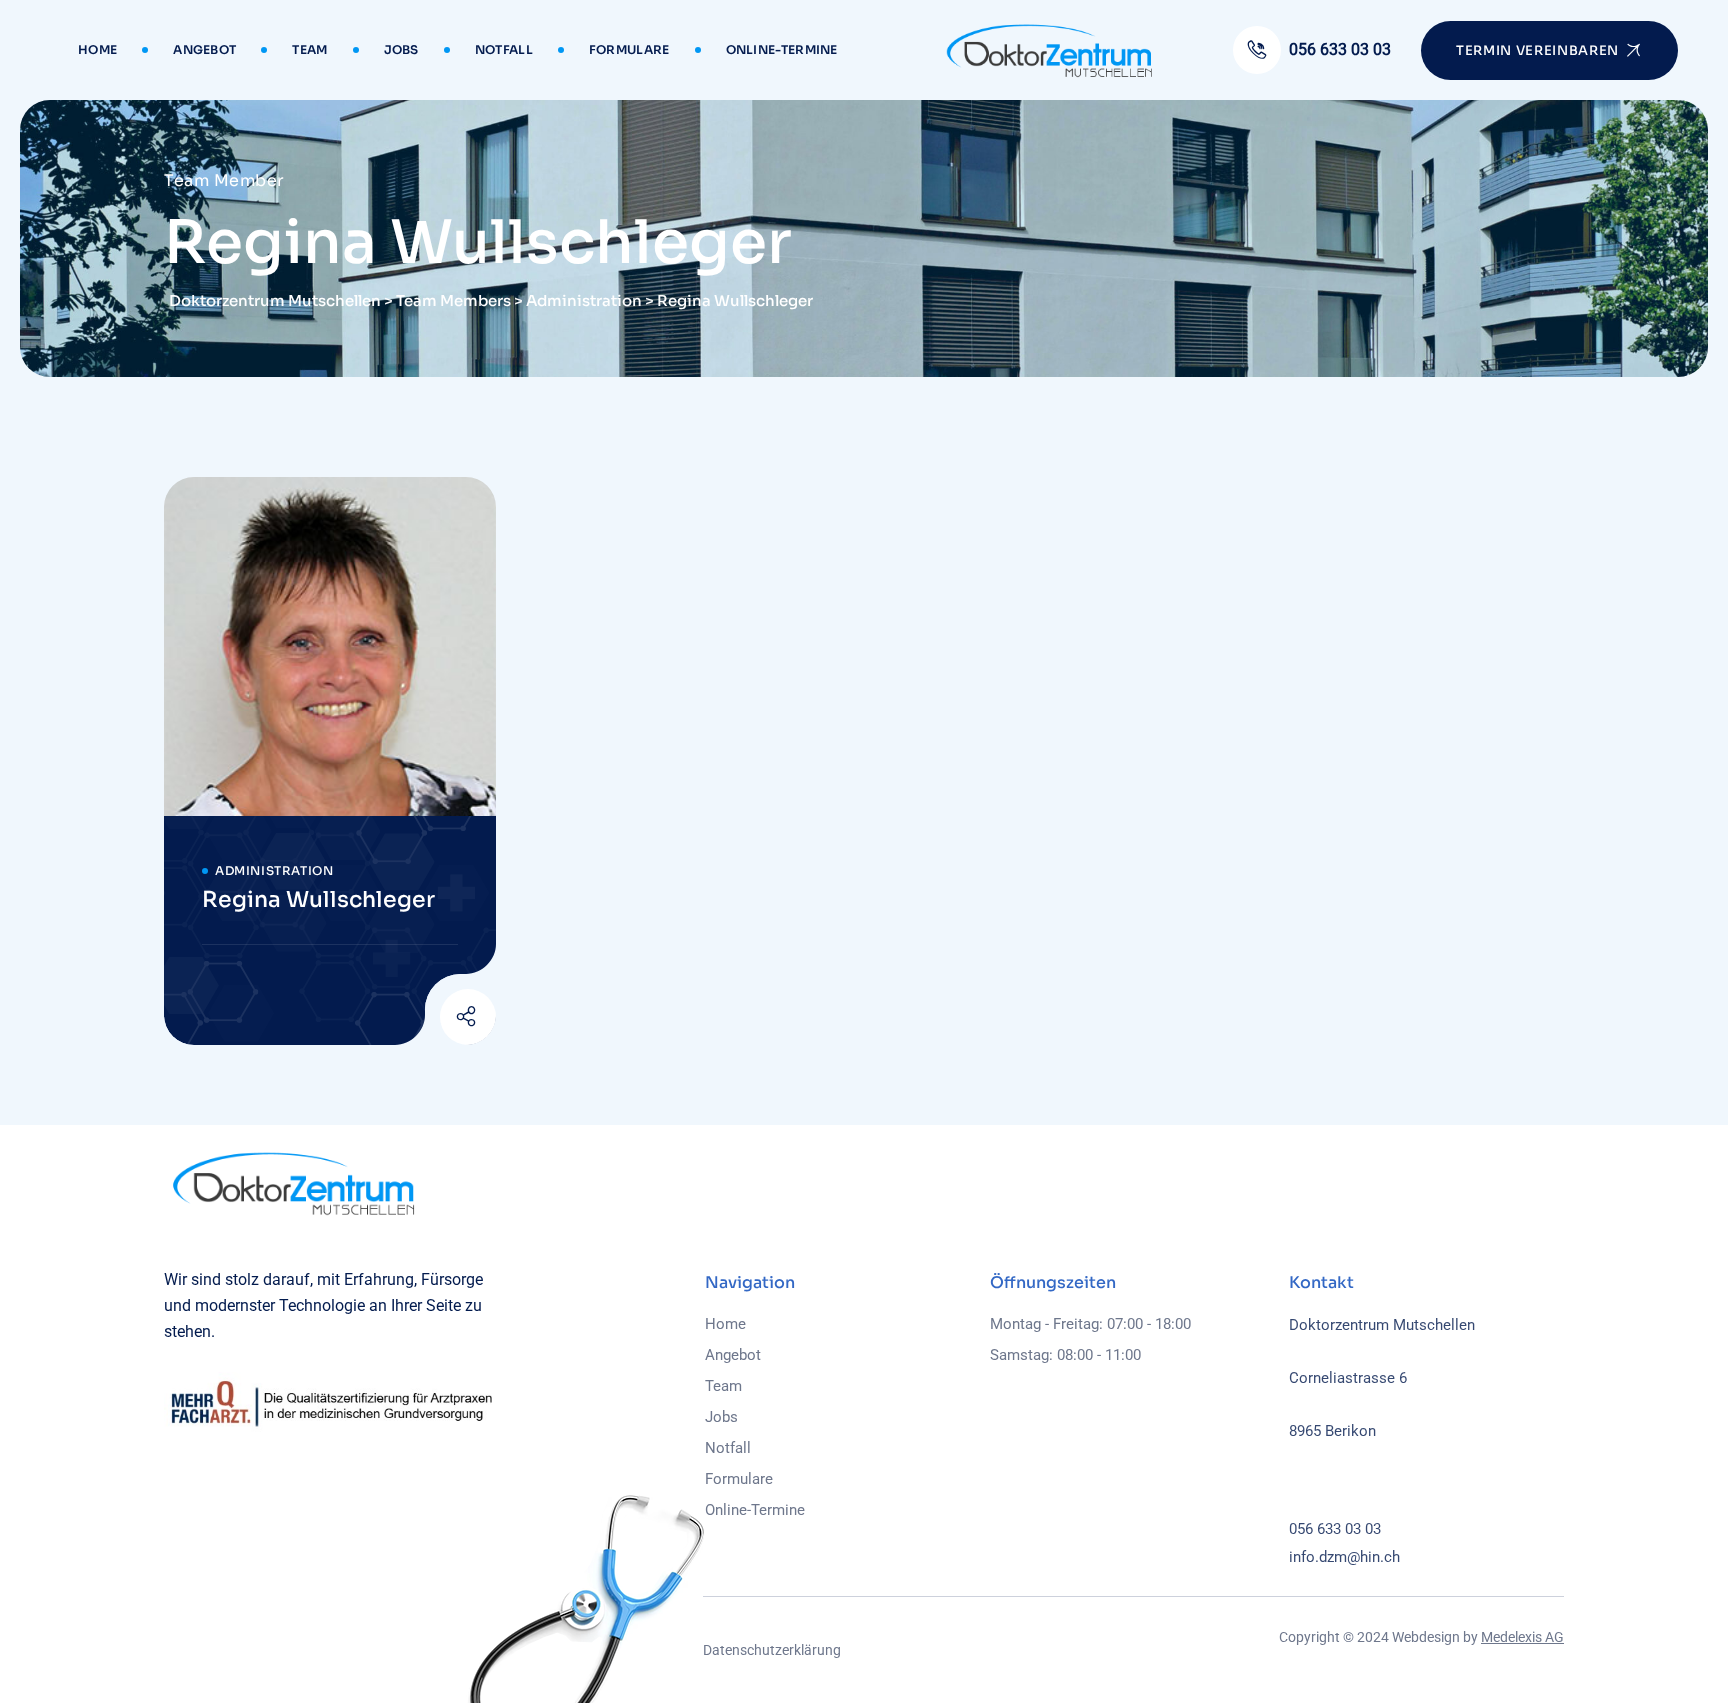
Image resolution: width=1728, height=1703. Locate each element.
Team (309, 49)
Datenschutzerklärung (772, 1650)
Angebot (204, 49)
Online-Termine (782, 49)
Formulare (629, 49)
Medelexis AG (1522, 1637)
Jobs (401, 49)
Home (97, 49)
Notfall (504, 49)
